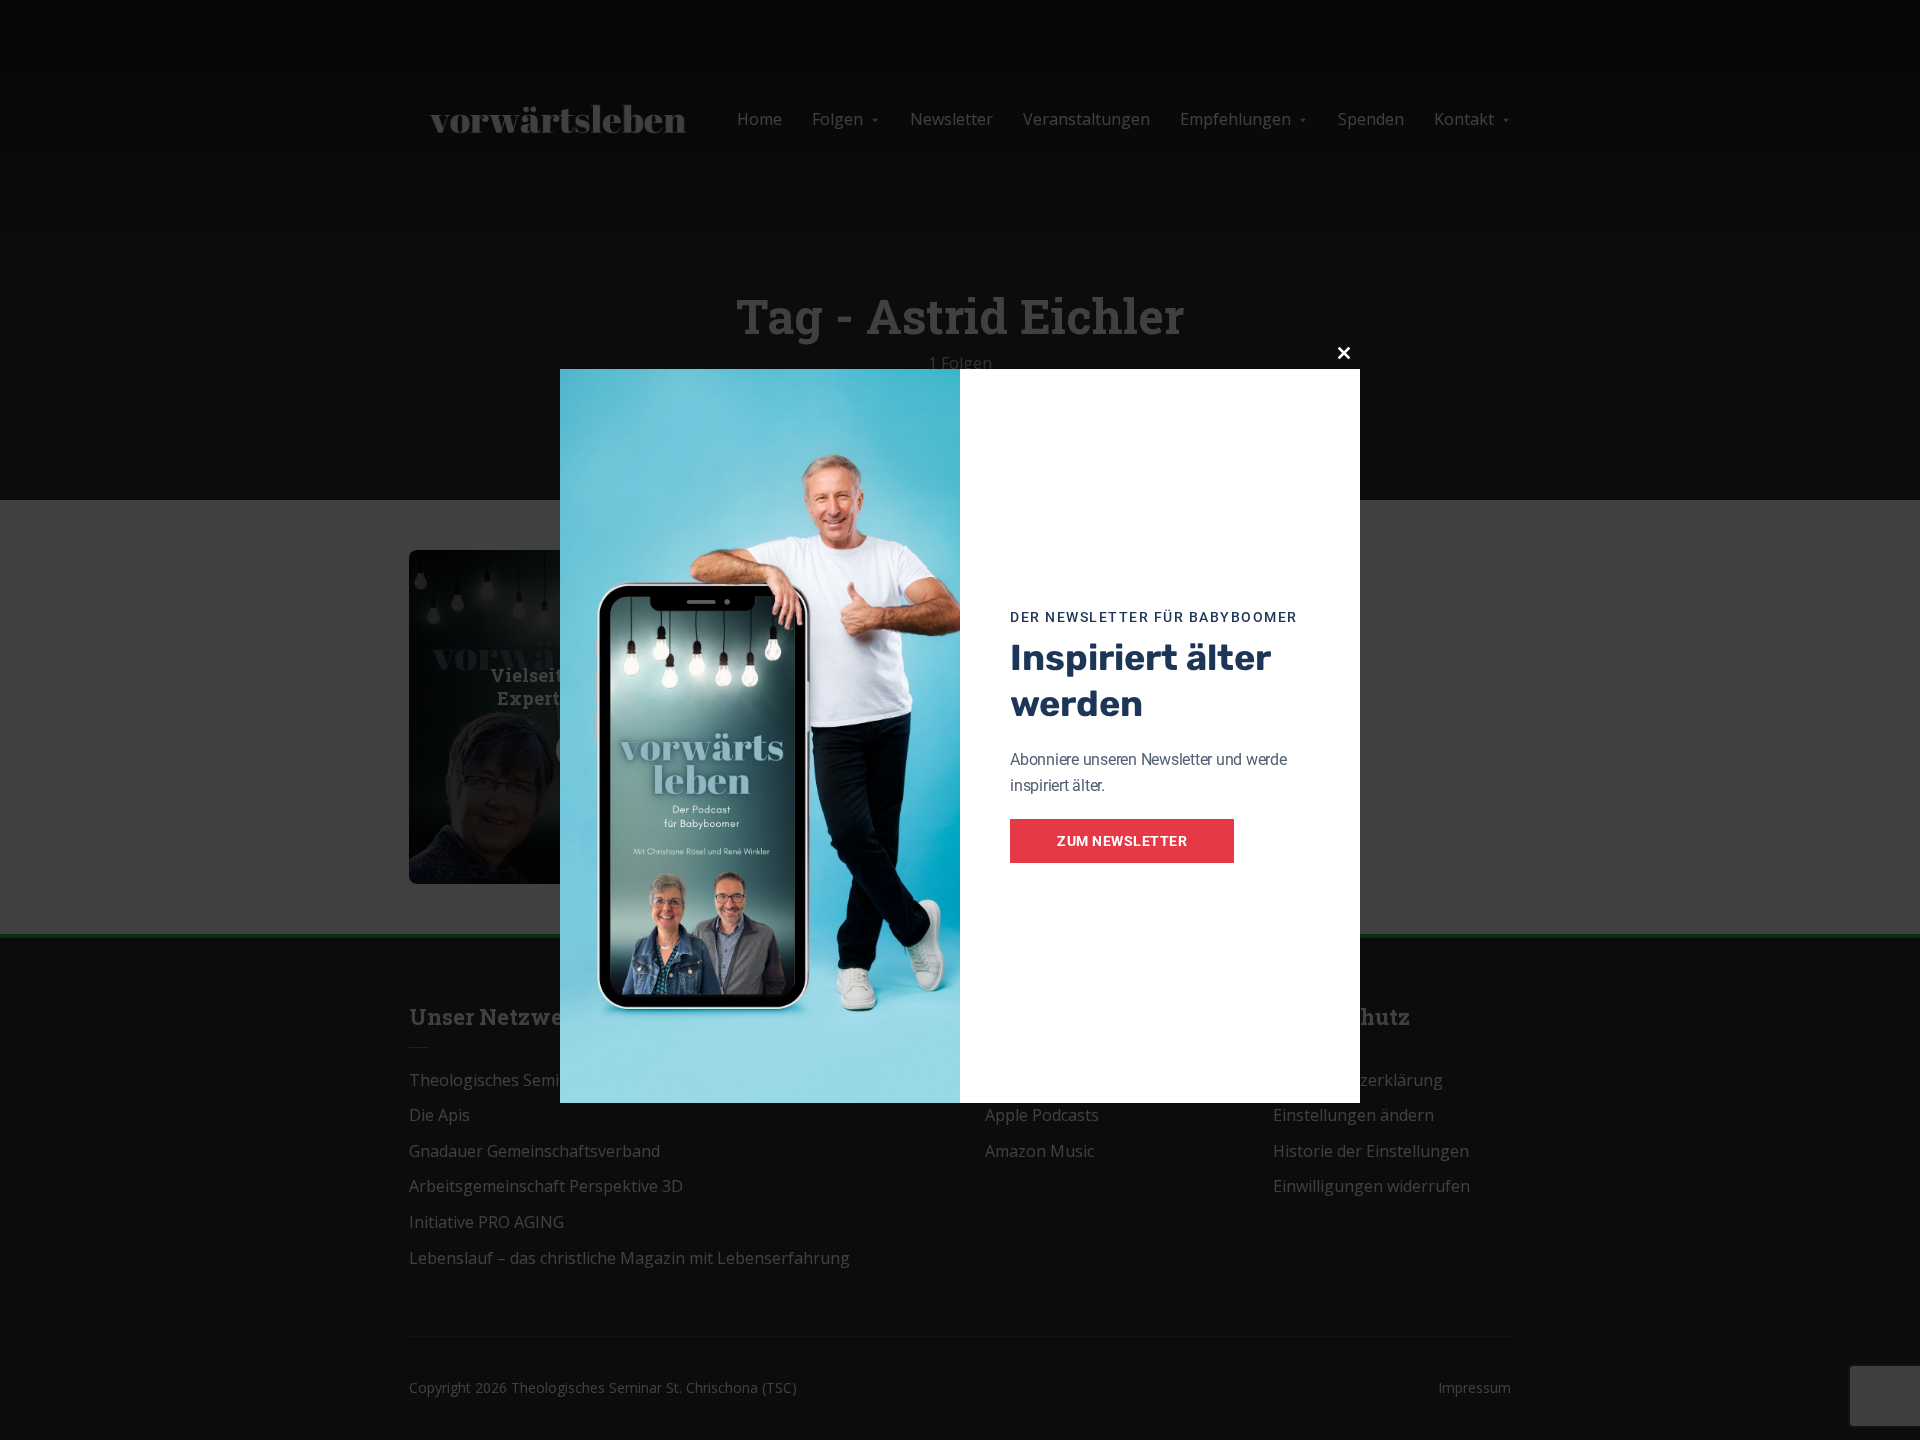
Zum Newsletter (1122, 841)
